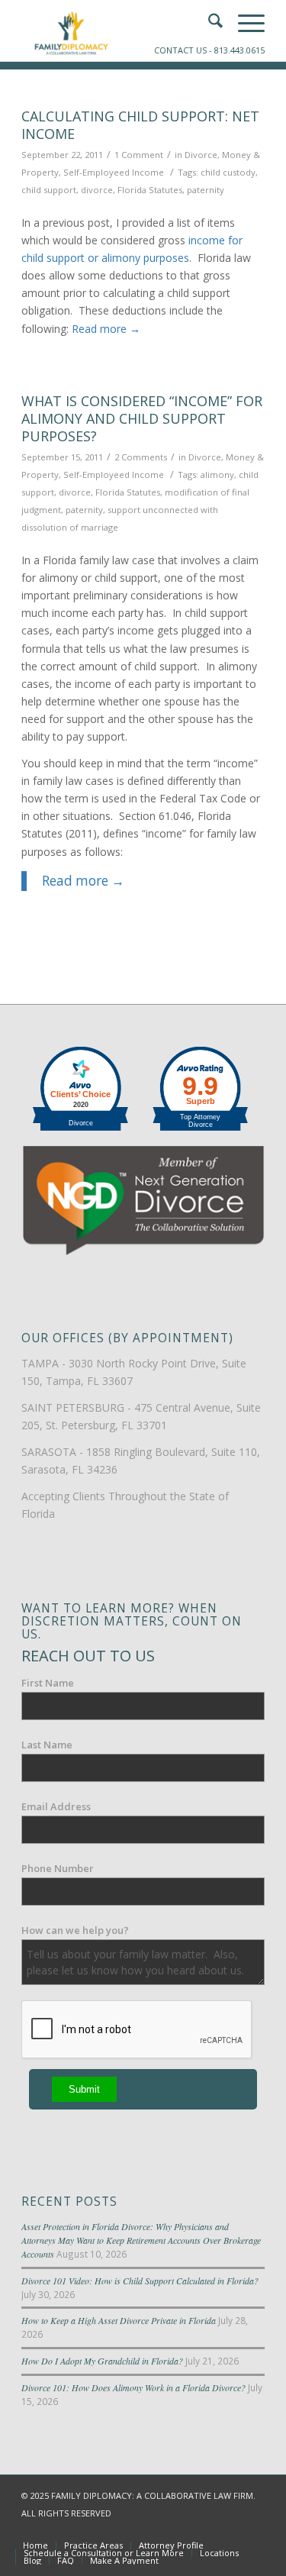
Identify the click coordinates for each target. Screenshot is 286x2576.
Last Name (47, 1745)
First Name (48, 1683)
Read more (106, 329)
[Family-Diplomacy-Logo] (119, 31)
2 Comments (141, 457)
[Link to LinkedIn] (230, 2529)
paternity (206, 190)
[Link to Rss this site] (253, 2529)
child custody (228, 172)
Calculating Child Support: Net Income (140, 125)
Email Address (56, 1806)
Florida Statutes (150, 190)
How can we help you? (75, 1930)
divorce (97, 190)
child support (49, 190)
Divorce (201, 155)
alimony (217, 475)
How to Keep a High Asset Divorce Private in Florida (119, 2320)
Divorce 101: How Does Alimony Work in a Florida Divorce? (133, 2387)
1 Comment (139, 155)
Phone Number (58, 1868)
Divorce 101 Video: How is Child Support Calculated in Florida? (140, 2281)
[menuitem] (35, 2545)
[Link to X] (207, 2529)
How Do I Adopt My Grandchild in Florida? (102, 2361)
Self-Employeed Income (114, 172)
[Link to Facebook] (185, 2529)
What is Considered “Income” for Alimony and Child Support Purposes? (142, 419)
